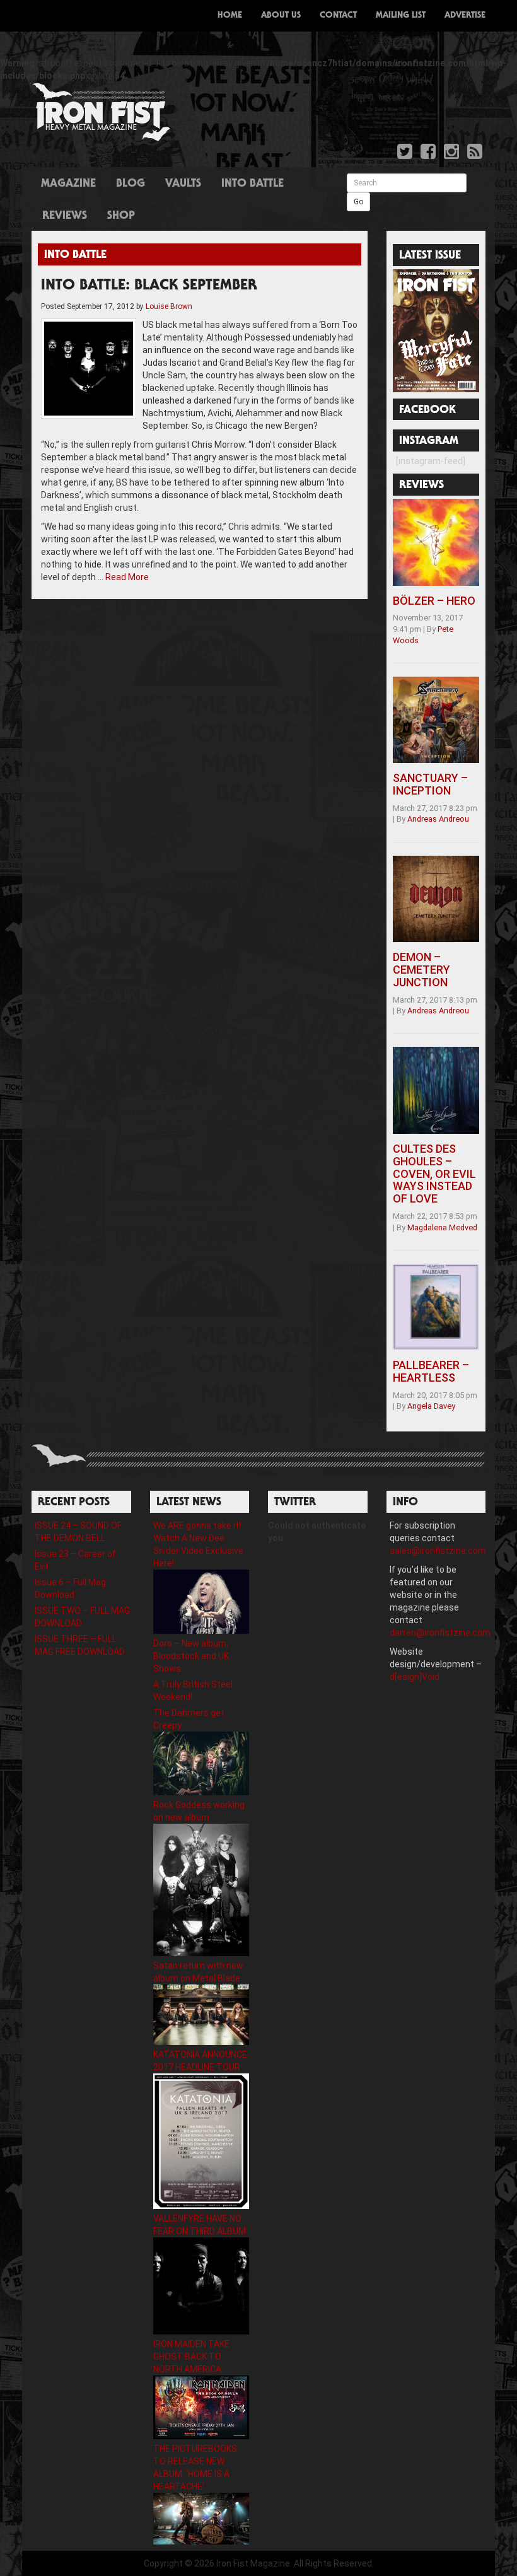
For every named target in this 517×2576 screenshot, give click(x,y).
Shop (121, 216)
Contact (338, 16)
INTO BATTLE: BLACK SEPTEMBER (149, 286)
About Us (281, 16)
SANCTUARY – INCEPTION (430, 784)
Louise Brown (169, 306)
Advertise (465, 16)
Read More (127, 577)
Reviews (65, 216)
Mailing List (401, 16)
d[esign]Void (415, 1677)
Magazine (68, 184)
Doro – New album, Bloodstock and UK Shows (191, 1656)
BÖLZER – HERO (434, 601)
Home (230, 16)
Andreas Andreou (438, 819)
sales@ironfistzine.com (438, 1551)
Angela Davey (431, 1406)
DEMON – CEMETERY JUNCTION (421, 970)
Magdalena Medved (442, 1227)
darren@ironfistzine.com (440, 1633)
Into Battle (253, 184)
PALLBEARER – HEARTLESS (431, 1371)
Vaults (183, 184)
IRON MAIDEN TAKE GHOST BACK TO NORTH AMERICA (191, 2357)
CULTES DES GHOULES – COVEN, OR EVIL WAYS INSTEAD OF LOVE (434, 1174)
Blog (131, 184)
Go (358, 202)
